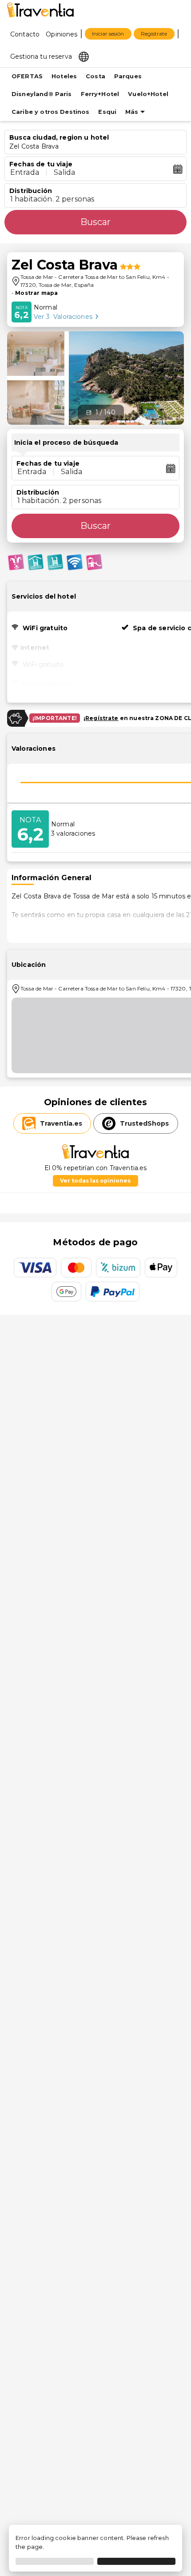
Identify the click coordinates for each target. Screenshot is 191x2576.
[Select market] (84, 56)
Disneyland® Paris (42, 94)
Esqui (107, 112)
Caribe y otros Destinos (50, 112)
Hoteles (64, 76)
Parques (128, 76)
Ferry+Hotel (100, 94)
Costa (95, 76)
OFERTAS (27, 76)
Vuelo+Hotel (148, 94)
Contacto (25, 34)
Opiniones (62, 34)
